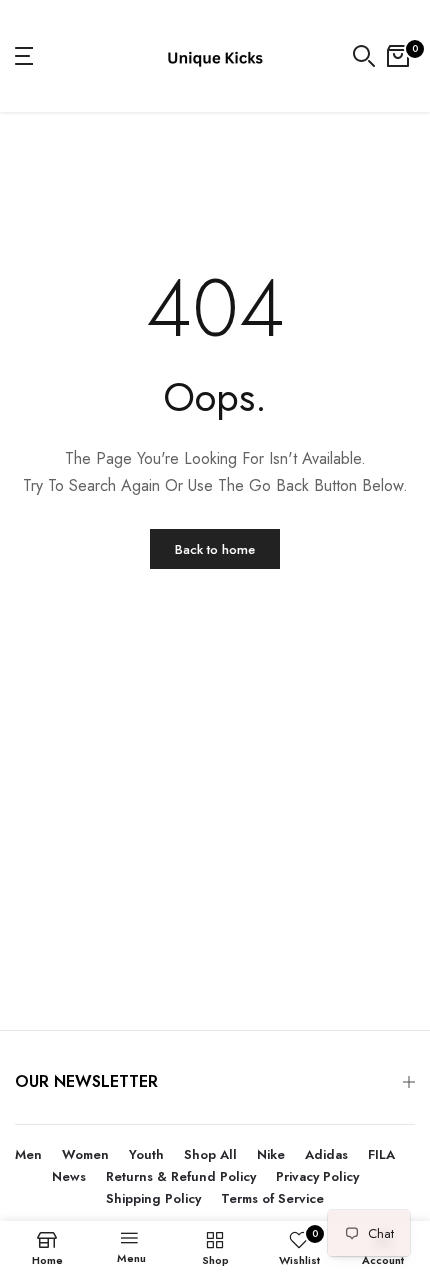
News (69, 1176)
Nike (271, 1154)
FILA (381, 1154)
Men (28, 1154)
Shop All (210, 1154)
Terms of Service (272, 1198)
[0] (398, 56)
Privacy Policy (317, 1176)
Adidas (326, 1154)
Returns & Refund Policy (181, 1176)
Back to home (215, 549)
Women (85, 1154)
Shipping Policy (153, 1198)
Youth (146, 1154)
